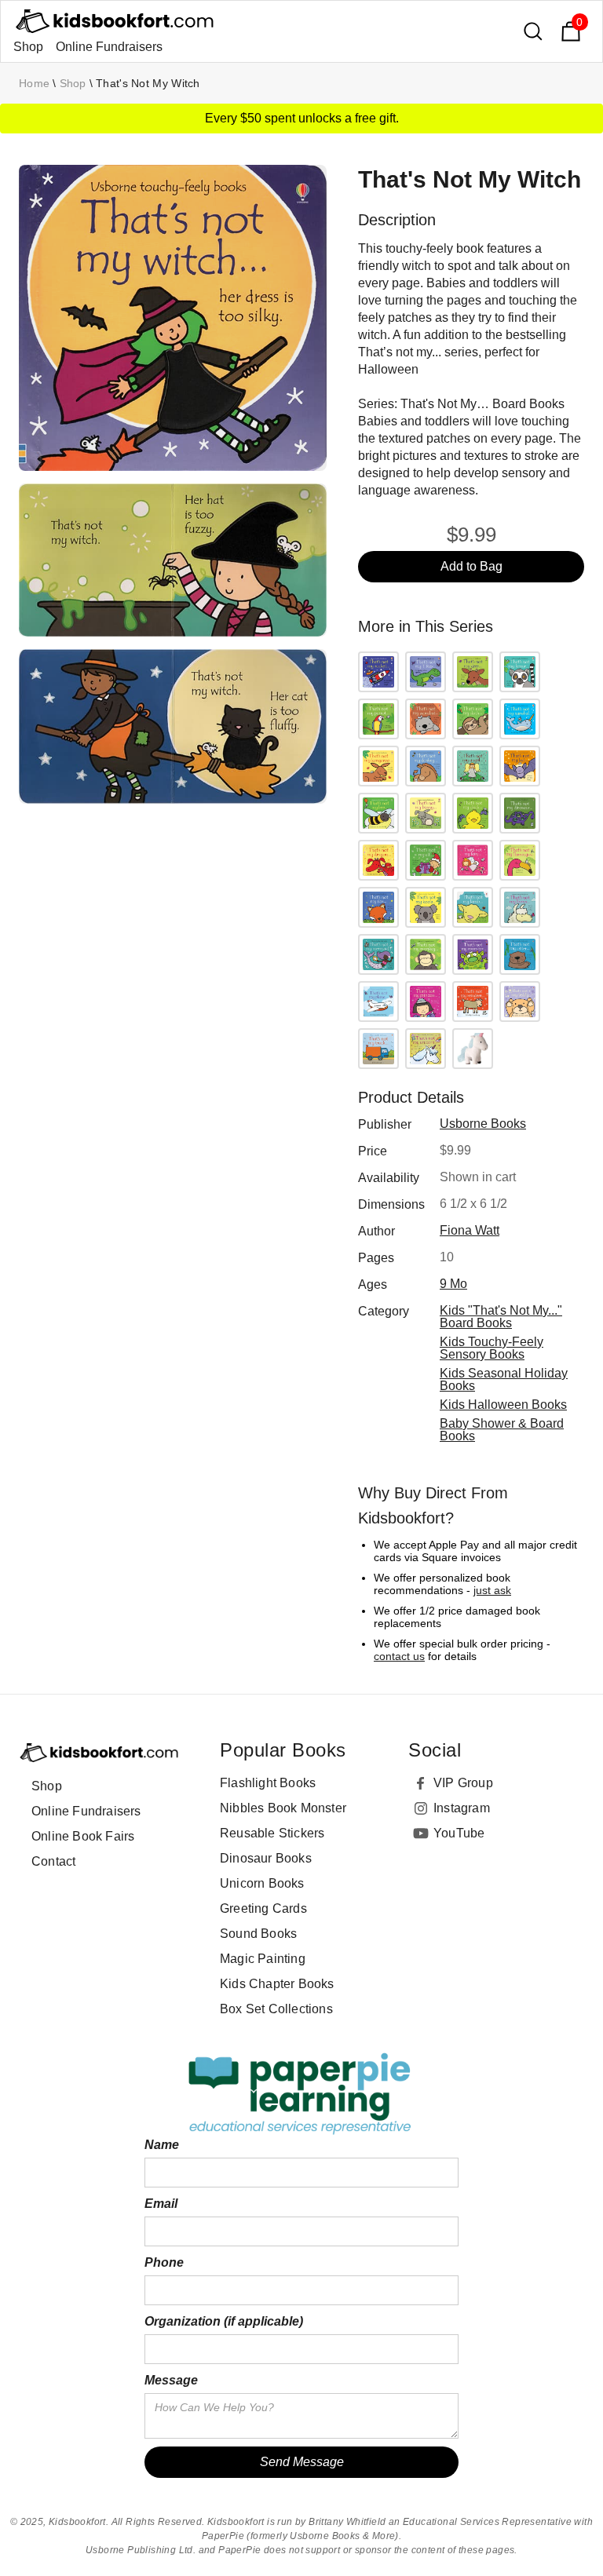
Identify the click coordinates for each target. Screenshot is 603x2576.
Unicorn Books (262, 1883)
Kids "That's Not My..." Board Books (501, 1317)
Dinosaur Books (266, 1858)
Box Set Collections (276, 2009)
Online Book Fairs (83, 1836)
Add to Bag (471, 566)
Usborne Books (483, 1124)
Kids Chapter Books (277, 1984)
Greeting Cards (263, 1908)
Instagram (462, 1808)
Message (171, 2380)
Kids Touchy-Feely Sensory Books (492, 1348)
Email (161, 2204)
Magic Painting (263, 1959)
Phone (164, 2262)
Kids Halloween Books (503, 1405)
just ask (492, 1590)
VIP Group (463, 1783)
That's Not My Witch (148, 83)
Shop (28, 47)
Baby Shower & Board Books (502, 1430)
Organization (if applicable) (224, 2321)
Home (34, 83)
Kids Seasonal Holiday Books (504, 1379)
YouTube (459, 1833)
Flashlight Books (268, 1783)
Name (162, 2145)
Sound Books (258, 1934)
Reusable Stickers (272, 1833)
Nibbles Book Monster (283, 1808)
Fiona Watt (470, 1230)
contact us (399, 1656)
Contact (53, 1861)
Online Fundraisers (109, 47)
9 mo (453, 1284)
